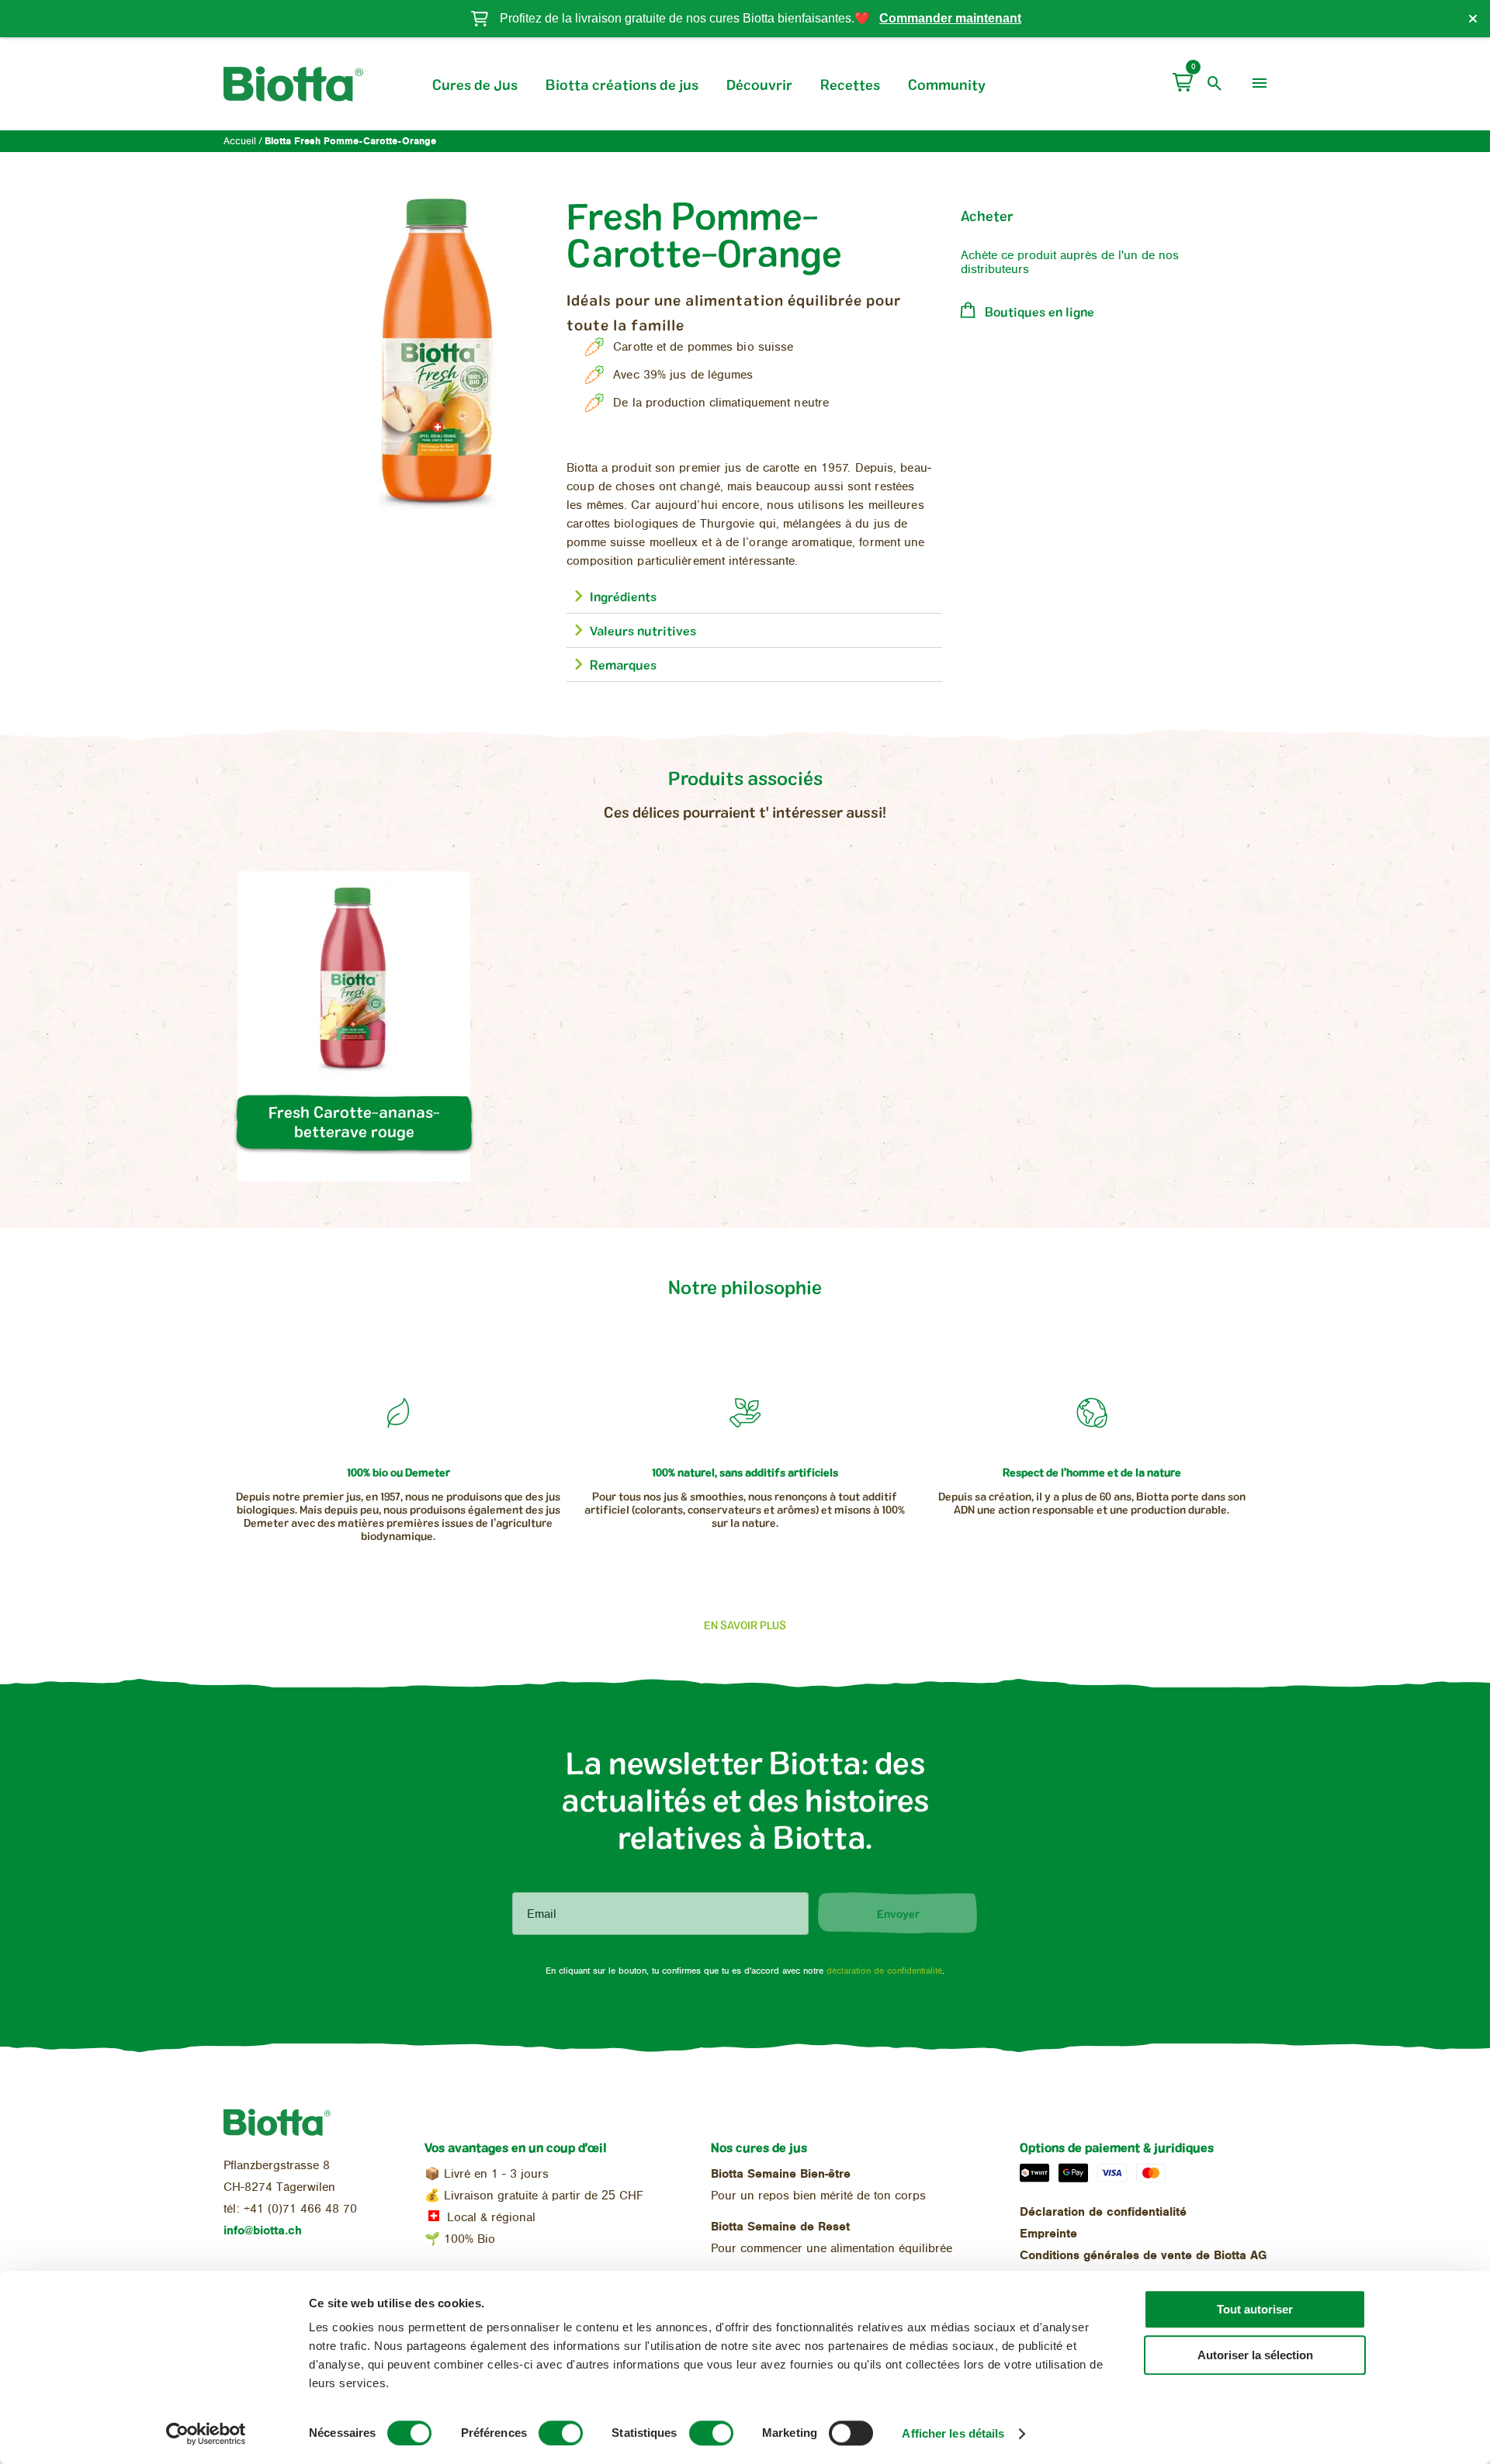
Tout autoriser (1255, 2309)
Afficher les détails (953, 2433)
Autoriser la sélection (1255, 2355)
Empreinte (1048, 2234)
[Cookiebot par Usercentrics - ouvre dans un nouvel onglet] (206, 2434)
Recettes (850, 85)
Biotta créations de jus (622, 85)
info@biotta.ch (263, 2230)
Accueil (240, 142)
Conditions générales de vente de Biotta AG (1143, 2255)
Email (542, 1914)
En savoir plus (745, 1625)
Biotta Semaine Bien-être (781, 2174)
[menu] (1260, 84)
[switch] (561, 2433)
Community (947, 85)
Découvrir (759, 85)
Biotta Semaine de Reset (780, 2227)
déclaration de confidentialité (884, 1971)
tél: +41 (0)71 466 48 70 (290, 2209)
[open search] (1215, 84)
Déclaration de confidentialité (1103, 2212)
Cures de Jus (475, 85)
